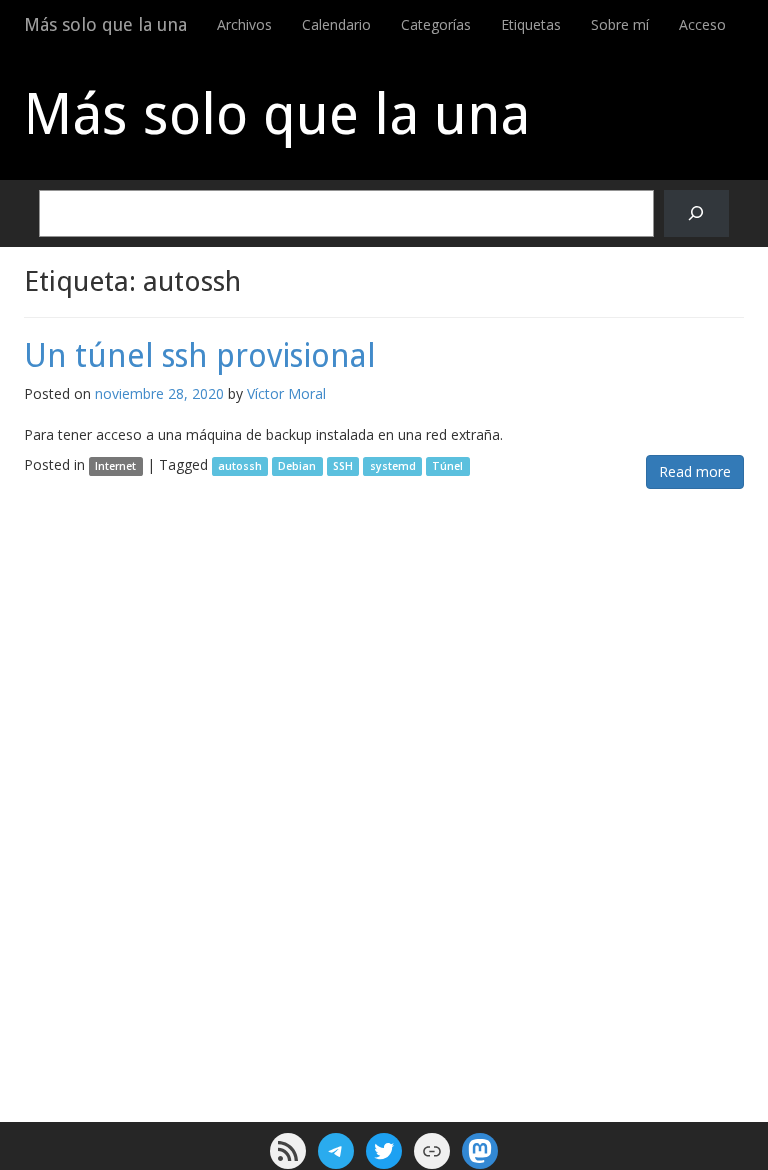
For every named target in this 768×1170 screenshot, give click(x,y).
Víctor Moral (286, 393)
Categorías (436, 24)
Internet (115, 466)
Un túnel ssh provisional (200, 356)
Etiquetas (531, 24)
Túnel (447, 466)
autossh (240, 466)
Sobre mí (620, 24)
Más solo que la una (105, 24)
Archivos (244, 24)
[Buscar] (696, 213)
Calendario (336, 24)
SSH (343, 466)
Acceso (702, 24)
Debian (297, 466)
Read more (695, 471)
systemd (393, 466)
